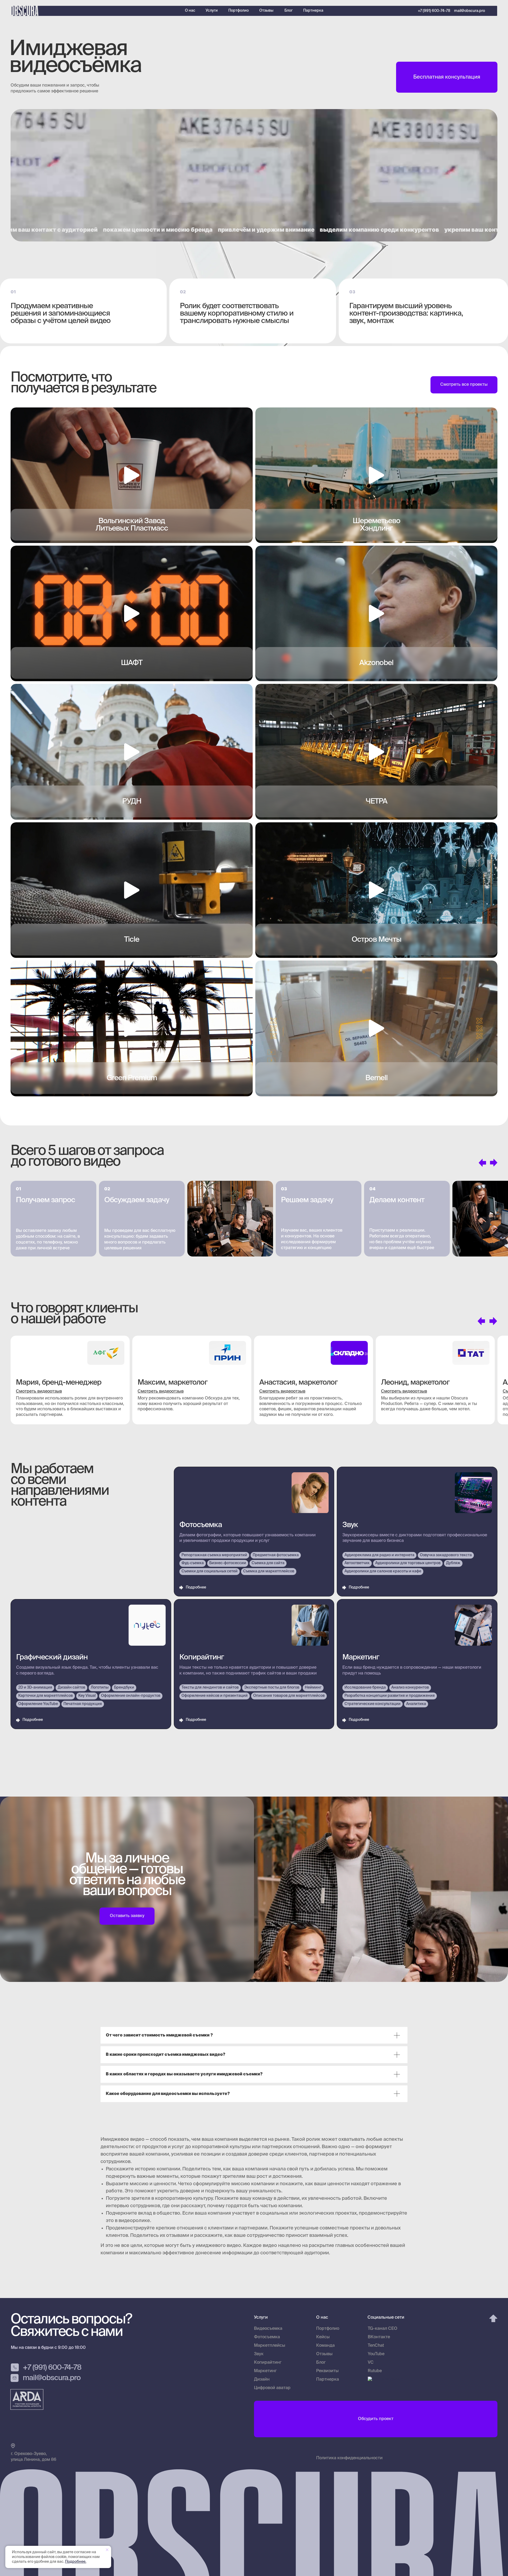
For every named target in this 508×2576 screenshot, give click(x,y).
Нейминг (313, 1688)
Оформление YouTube (38, 1704)
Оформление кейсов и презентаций (215, 1696)
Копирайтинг (202, 1657)
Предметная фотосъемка (276, 1555)
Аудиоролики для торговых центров (408, 1563)
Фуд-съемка (193, 1563)
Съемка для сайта (268, 1563)
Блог (289, 11)
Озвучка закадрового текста (446, 1555)
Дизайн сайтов (71, 1688)
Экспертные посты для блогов (272, 1688)
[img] (498, 11)
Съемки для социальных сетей (210, 1571)
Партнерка (313, 11)
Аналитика (416, 1704)
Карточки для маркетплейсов (46, 1696)
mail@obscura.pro (470, 11)
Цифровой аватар (272, 2388)
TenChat (376, 2346)
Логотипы (100, 1688)
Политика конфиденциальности (349, 2458)
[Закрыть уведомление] (107, 2550)
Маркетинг (361, 1657)
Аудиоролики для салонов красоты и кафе (383, 1571)
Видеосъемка (268, 2329)
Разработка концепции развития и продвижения (390, 1696)
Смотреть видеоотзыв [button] (39, 1392)
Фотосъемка (201, 1525)
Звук (350, 1525)
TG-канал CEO (383, 2329)
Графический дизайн (52, 1657)
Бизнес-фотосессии (228, 1563)
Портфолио (239, 11)
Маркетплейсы (270, 2346)
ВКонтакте (379, 2337)
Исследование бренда (365, 1688)
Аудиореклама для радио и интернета (379, 1555)
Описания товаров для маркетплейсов (289, 1696)
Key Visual (87, 1696)
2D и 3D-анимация (35, 1688)
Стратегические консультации (373, 1704)
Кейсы (323, 2337)
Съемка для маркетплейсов (269, 1571)
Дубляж (453, 1563)
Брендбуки (124, 1688)
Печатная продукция (83, 1704)
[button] (447, 77)
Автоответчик (357, 1563)
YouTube (376, 2354)
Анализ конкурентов (410, 1688)
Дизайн (262, 2380)
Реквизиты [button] (327, 2371)
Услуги (212, 11)
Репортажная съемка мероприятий (214, 1555)
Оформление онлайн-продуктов (131, 1696)
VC (371, 2363)
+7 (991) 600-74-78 (434, 11)
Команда (325, 2346)
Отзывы (266, 11)
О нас (190, 11)
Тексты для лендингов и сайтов (210, 1688)
